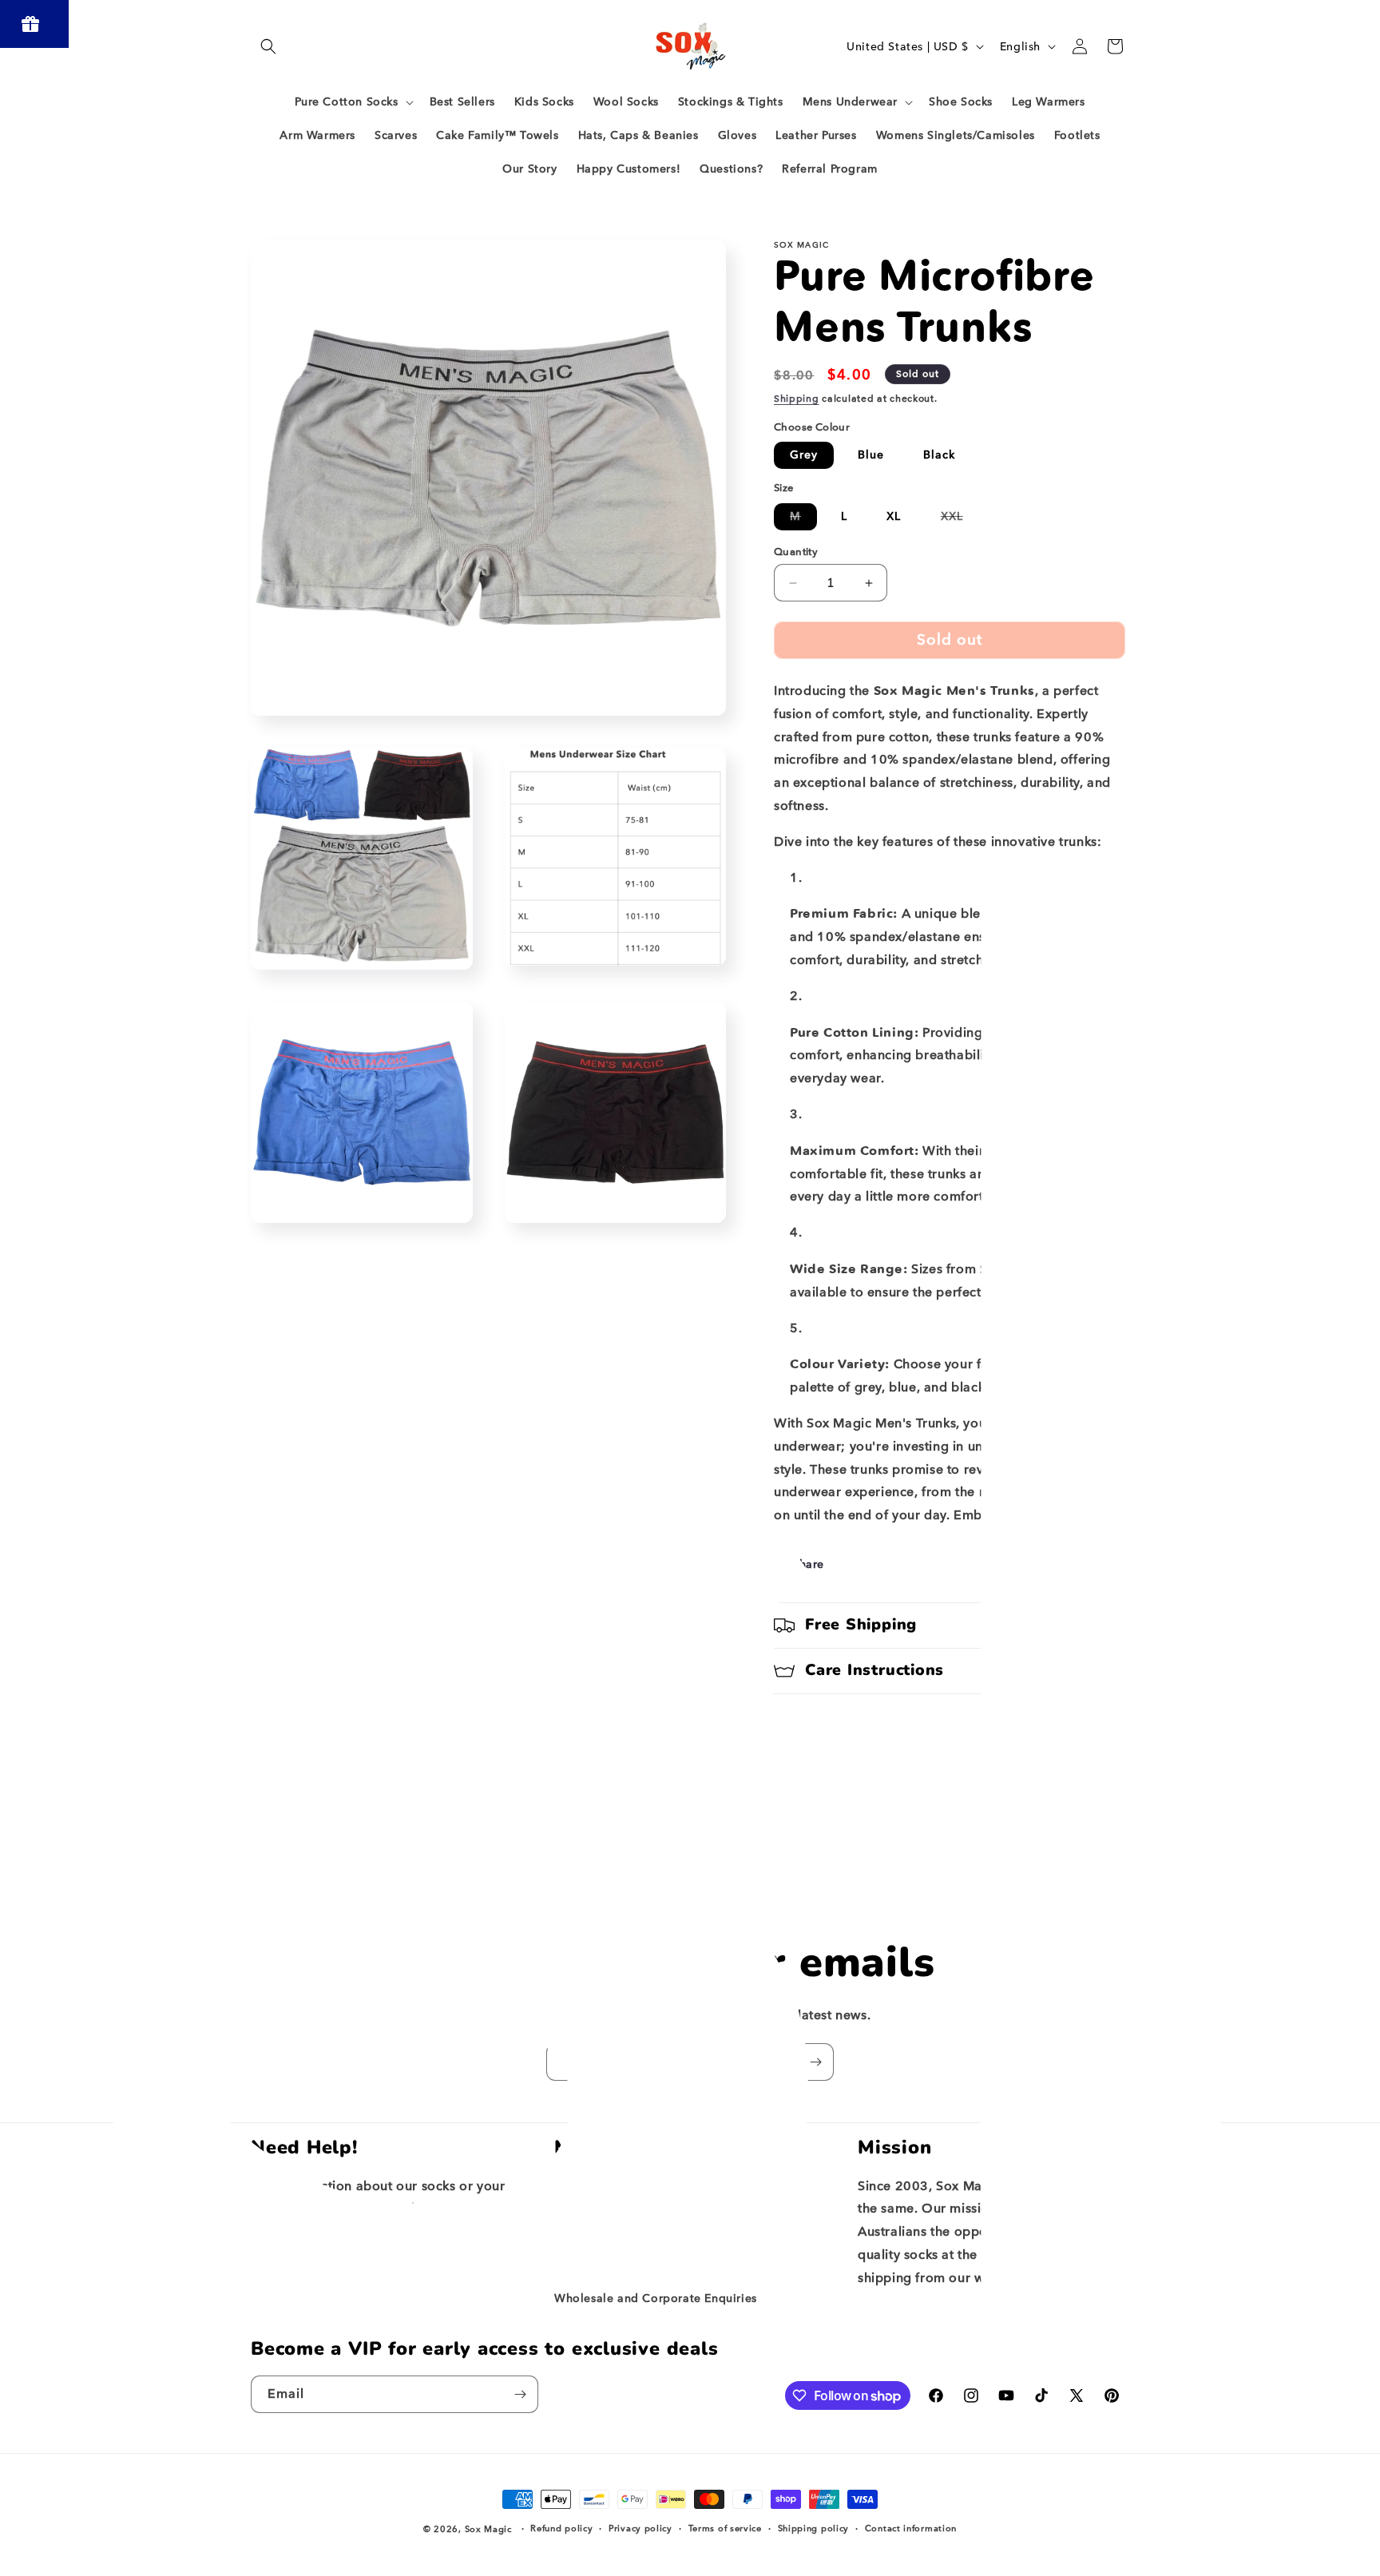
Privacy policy (640, 2528)
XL (894, 516)
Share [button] (808, 1564)
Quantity (796, 552)
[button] (268, 46)
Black (939, 455)
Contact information (911, 2528)
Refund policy (561, 2528)
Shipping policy (814, 2528)
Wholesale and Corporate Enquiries (656, 2298)
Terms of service (725, 2528)
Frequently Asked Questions (634, 2215)
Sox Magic (488, 2529)
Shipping (797, 399)
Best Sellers (587, 2187)
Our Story (581, 2243)
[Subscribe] (815, 2062)
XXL (960, 520)
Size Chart (583, 2270)
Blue (871, 455)
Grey (804, 455)
